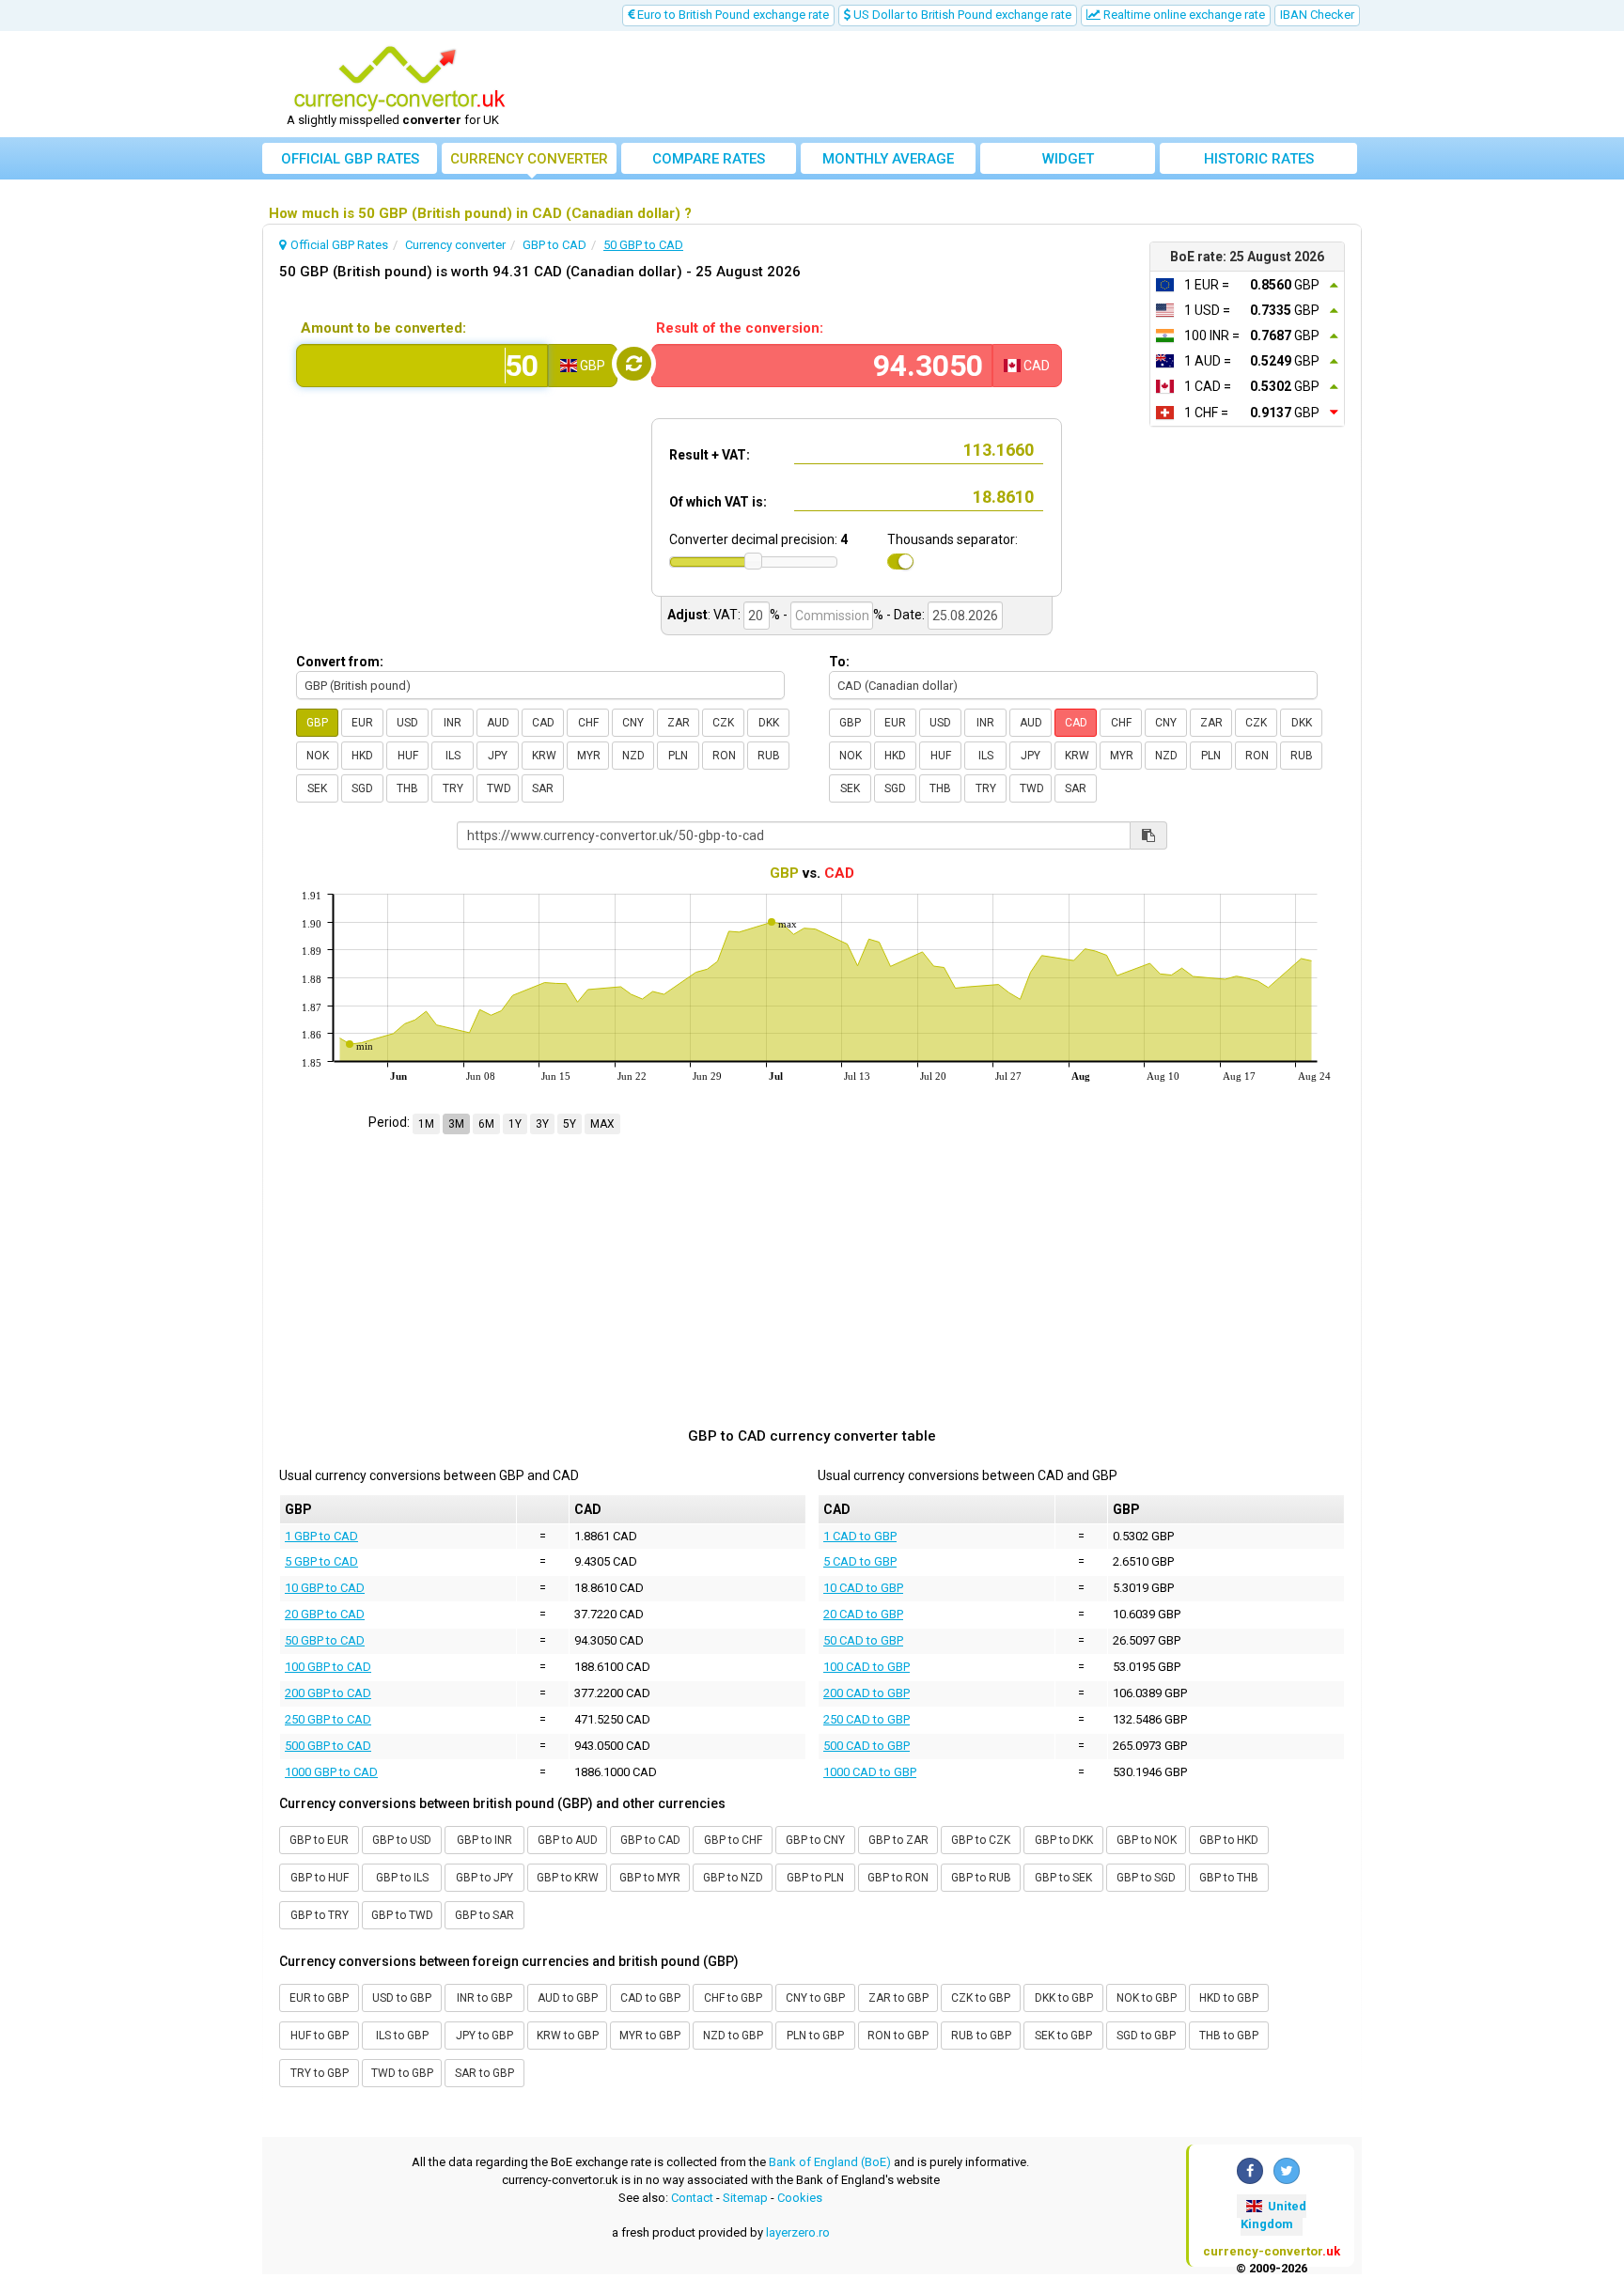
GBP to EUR (319, 1840)
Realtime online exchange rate (1183, 15)
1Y (515, 1124)
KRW (544, 756)
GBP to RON (898, 1878)
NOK (318, 756)
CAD (543, 723)
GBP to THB (1229, 1878)
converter (529, 159)
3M (456, 1124)
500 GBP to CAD (328, 1746)
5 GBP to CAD (321, 1561)
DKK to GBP (1064, 1998)
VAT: (727, 615)
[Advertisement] (950, 85)
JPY (498, 756)
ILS (453, 756)
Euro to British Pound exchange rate (732, 15)
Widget (1068, 159)
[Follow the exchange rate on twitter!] (1287, 2171)
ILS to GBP (402, 2036)
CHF (588, 723)
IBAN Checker (1317, 15)
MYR (589, 756)
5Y (570, 1124)
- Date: (906, 615)
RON (724, 756)
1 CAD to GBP (860, 1536)
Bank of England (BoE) (830, 2162)
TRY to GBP (320, 2073)
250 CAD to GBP (867, 1719)
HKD (362, 756)
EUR (362, 723)
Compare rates (709, 159)
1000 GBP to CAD (331, 1772)
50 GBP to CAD (325, 1640)
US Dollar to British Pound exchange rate (961, 15)
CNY (633, 723)
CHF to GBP (733, 1998)
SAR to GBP (484, 2073)
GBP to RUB (981, 1878)
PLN (678, 756)
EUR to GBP (319, 1998)
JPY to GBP (484, 2036)
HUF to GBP (320, 2036)
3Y (542, 1124)
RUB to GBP (981, 2036)
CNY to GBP (815, 1998)
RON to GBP (898, 2036)
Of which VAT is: (718, 502)
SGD (362, 788)
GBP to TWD (402, 1915)
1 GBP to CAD (321, 1536)
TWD (499, 788)
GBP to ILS (402, 1878)
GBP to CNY (815, 1840)
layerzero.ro (798, 2232)
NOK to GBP (1147, 1998)
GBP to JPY (484, 1878)
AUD (498, 723)
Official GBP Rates (350, 159)
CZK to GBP (981, 1998)
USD (407, 723)
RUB (769, 756)
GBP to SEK (1063, 1878)
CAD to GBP (650, 1998)
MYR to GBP (650, 2036)
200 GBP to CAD (328, 1693)
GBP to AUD (568, 1840)
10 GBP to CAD (325, 1588)
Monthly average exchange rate (888, 162)
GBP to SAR (484, 1915)
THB (407, 788)
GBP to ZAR (898, 1840)
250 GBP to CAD (328, 1719)
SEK (317, 788)
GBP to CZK (981, 1840)
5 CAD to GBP (860, 1561)
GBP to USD (402, 1840)
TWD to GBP (402, 2073)
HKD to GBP (1229, 1998)
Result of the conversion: (740, 328)
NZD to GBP (733, 2036)
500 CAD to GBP (867, 1746)
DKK (769, 723)
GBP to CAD (650, 1840)
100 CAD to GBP (867, 1667)
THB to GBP (1229, 2036)
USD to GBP (402, 1998)
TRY (453, 788)
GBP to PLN (815, 1878)
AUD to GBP (568, 1998)
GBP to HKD (1229, 1840)
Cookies (800, 2198)
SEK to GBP (1063, 2036)
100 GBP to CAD (328, 1667)
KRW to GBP (568, 2036)
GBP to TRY (320, 1915)
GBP (317, 723)
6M (486, 1124)
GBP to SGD (1146, 1878)
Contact (692, 2198)
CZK (723, 723)
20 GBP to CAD (325, 1614)
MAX (602, 1124)
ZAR (679, 723)
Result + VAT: (710, 455)
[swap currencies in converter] (634, 364)
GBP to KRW (568, 1878)
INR (453, 723)
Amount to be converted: (383, 328)
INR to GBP (484, 1998)
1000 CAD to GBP (870, 1772)
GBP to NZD (733, 1878)
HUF (408, 756)
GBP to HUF (320, 1878)
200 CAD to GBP (867, 1693)
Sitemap (745, 2198)
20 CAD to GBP (863, 1614)
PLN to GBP (815, 2036)
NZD (633, 756)
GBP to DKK (1064, 1840)
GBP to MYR (650, 1878)
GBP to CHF (733, 1840)
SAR (543, 788)
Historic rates (1259, 159)
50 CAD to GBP (863, 1640)
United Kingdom (1273, 2215)
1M (426, 1124)
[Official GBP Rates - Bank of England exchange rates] (399, 78)
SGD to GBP (1146, 2036)
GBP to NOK (1147, 1840)
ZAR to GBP (898, 1998)
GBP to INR (484, 1840)
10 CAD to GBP (863, 1588)
